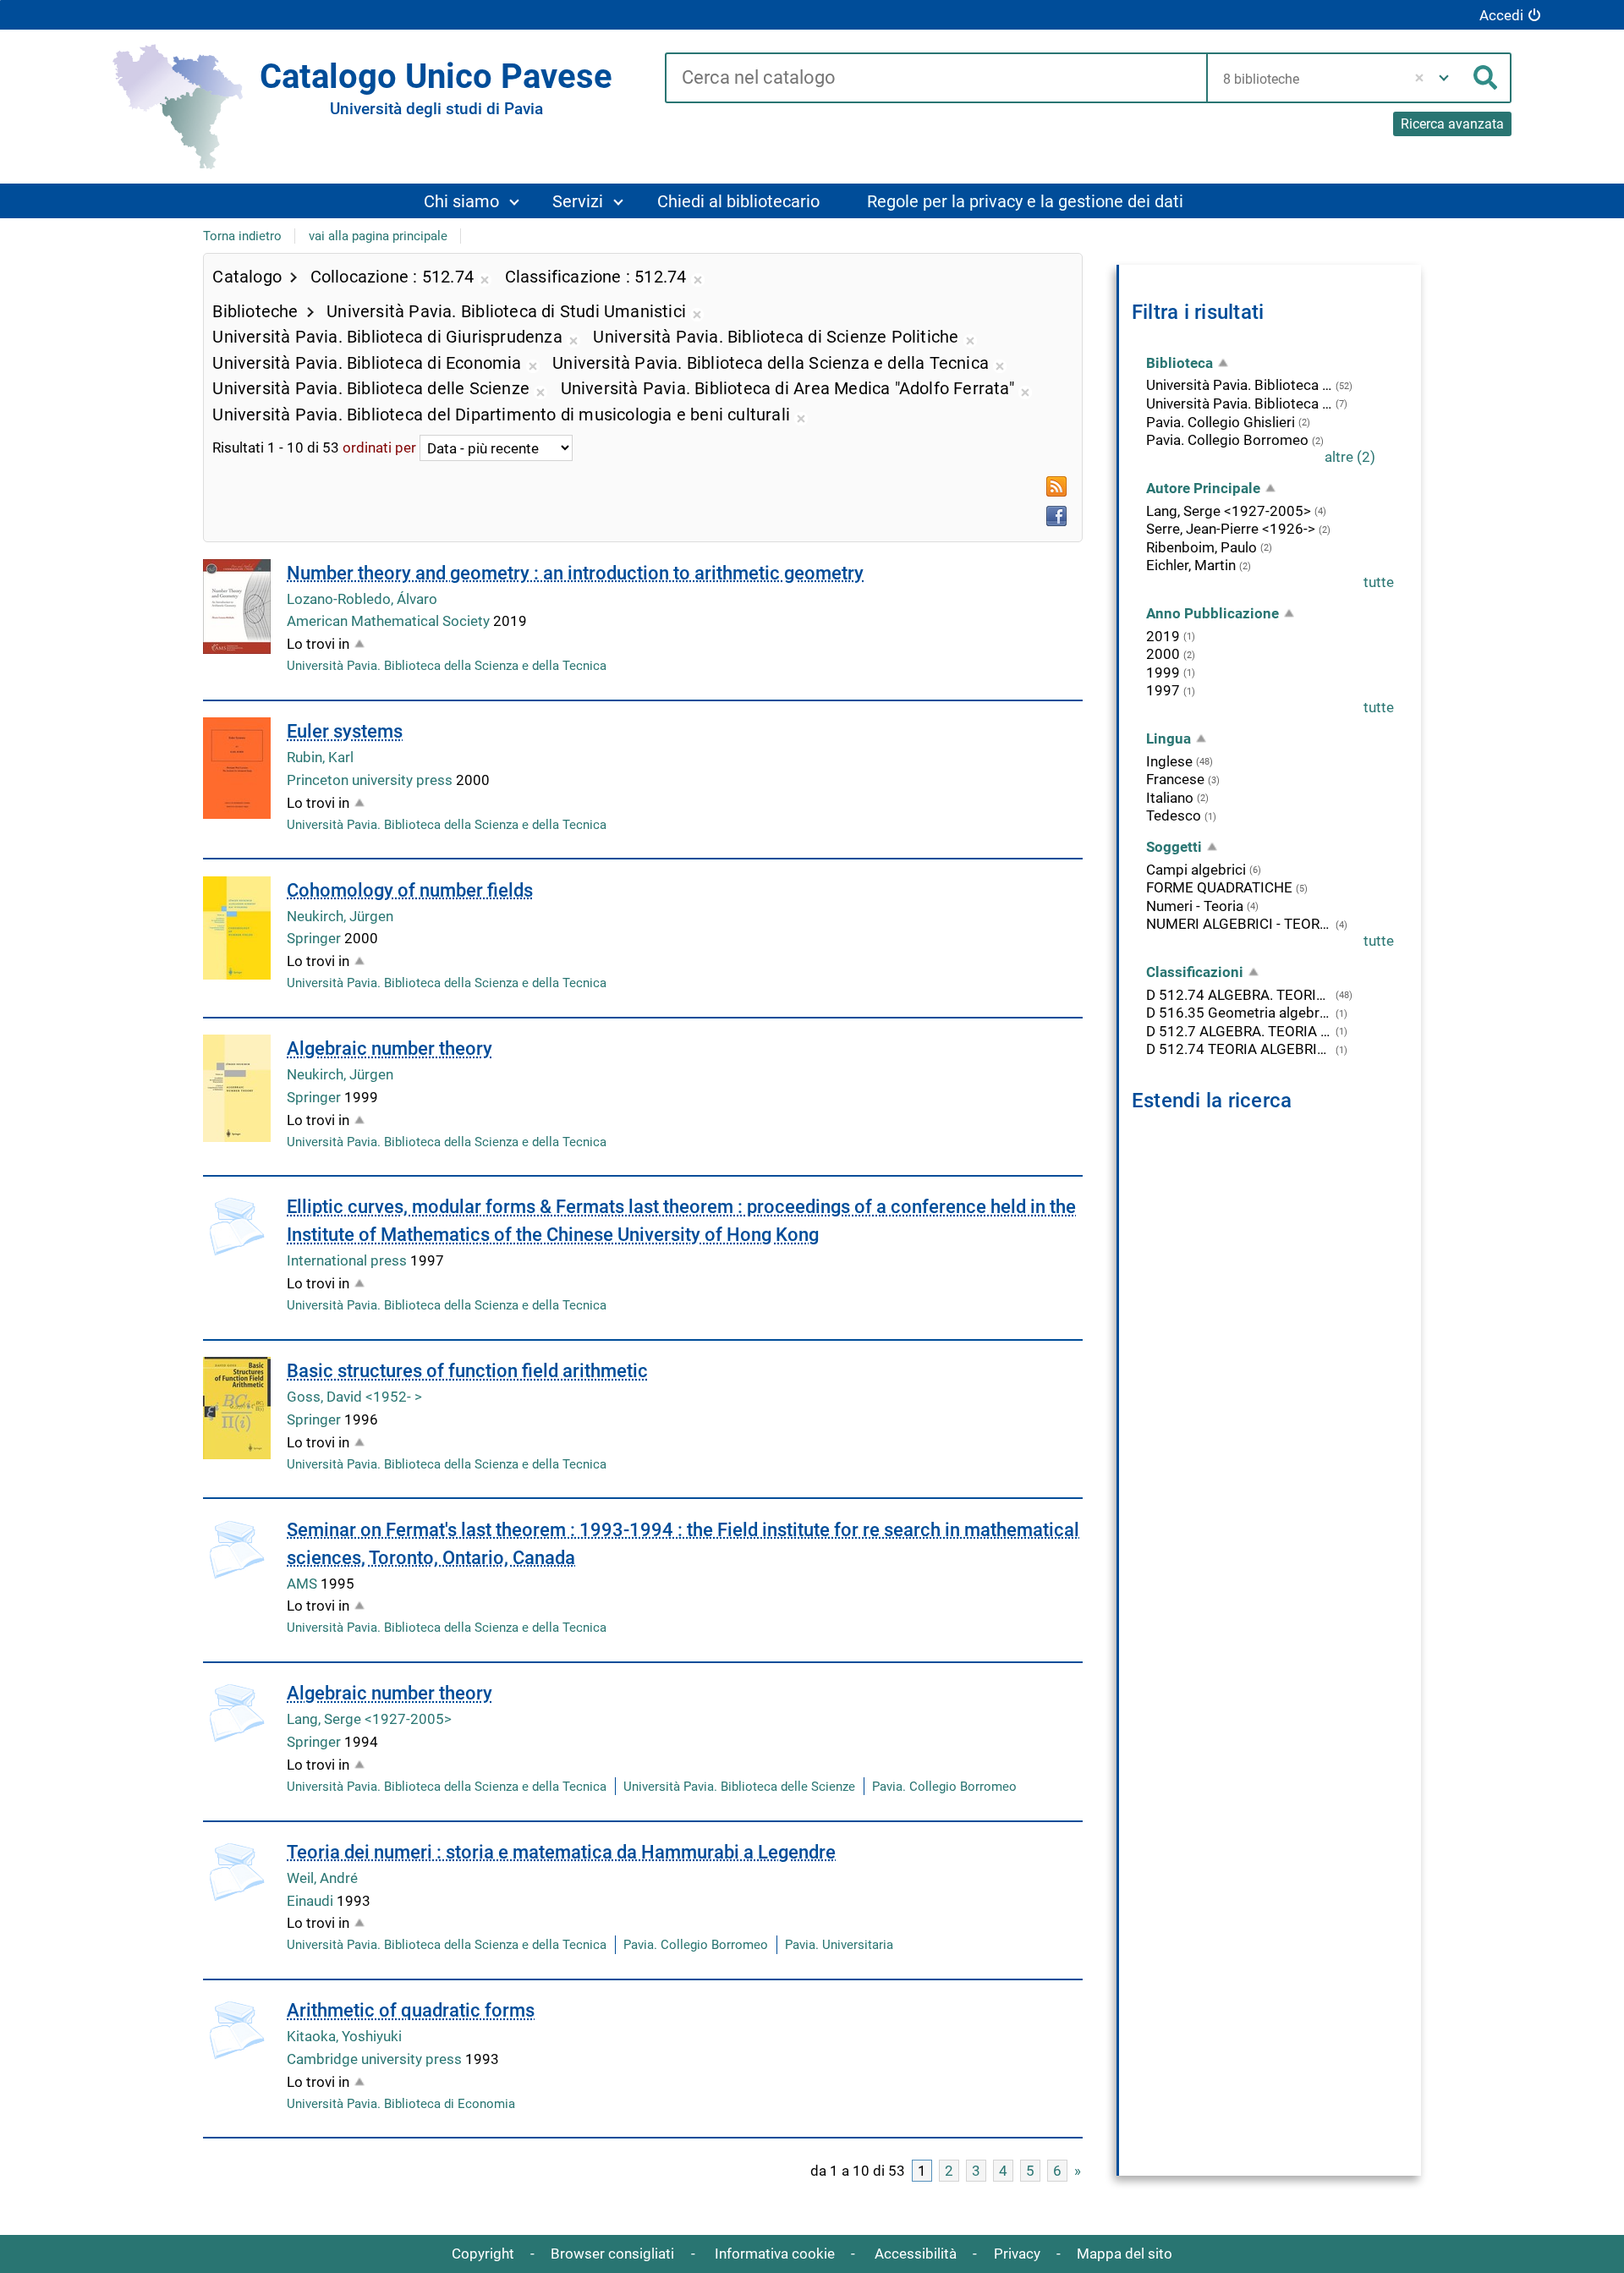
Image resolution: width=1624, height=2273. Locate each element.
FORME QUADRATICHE (1219, 887)
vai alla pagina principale (378, 236)
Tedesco (1174, 815)
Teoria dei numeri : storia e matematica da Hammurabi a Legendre (561, 1852)
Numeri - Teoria (1195, 906)
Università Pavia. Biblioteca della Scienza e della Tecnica (447, 666)
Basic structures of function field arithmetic (467, 1371)
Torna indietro (242, 236)
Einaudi (312, 1901)
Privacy (1017, 2254)
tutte (1379, 582)
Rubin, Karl (320, 757)
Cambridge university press (376, 2059)
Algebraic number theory (390, 1049)
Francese (1175, 779)
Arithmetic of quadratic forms (411, 2010)
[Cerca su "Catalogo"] (936, 79)
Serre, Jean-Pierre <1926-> (1231, 529)
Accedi (1501, 15)
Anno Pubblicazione (1213, 613)
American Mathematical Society (390, 621)
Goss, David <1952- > (354, 1397)
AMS (304, 1584)
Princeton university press (371, 780)
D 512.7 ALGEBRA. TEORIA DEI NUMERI (1239, 1031)
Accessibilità (916, 2254)
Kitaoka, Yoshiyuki (344, 2036)
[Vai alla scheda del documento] (237, 607)
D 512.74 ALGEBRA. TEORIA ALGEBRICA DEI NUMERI (1239, 995)
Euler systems (345, 731)
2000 (1163, 654)
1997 (1163, 690)
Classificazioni (1195, 972)
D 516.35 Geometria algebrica (1239, 1013)
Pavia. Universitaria (839, 1945)
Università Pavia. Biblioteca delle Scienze (739, 1787)
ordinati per (379, 448)
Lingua (1169, 738)
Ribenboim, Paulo (1202, 547)
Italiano (1170, 798)
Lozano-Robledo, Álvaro (362, 599)
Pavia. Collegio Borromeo (944, 1787)
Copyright (483, 2254)
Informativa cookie (775, 2254)
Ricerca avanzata (1452, 124)
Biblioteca (1180, 363)
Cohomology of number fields (410, 890)
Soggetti (1174, 847)
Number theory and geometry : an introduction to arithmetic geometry (575, 573)
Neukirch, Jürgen (340, 916)
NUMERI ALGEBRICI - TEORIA (1239, 924)
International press (348, 1260)
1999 (1163, 673)
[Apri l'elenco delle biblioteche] (1444, 78)
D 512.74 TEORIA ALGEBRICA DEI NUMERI (1239, 1049)
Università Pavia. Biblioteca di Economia (401, 2104)
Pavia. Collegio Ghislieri (1221, 422)
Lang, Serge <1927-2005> (369, 1719)
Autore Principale (1203, 488)
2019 (1163, 636)
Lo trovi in (318, 644)
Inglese (1169, 761)
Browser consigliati (612, 2254)
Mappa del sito (1125, 2254)
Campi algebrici (1196, 870)
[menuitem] (471, 201)
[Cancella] (1420, 78)
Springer (315, 938)
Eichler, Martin (1191, 565)
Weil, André (322, 1878)
